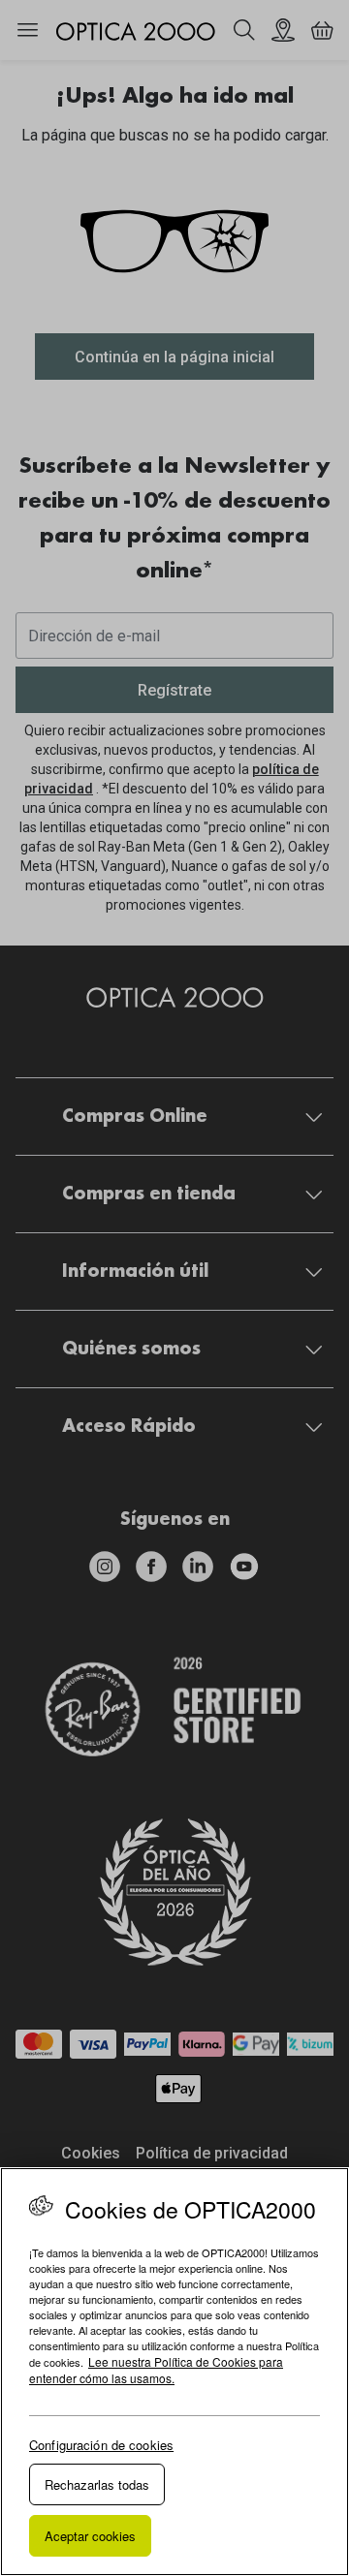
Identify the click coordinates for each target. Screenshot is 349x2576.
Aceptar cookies (90, 2536)
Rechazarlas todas (97, 2484)
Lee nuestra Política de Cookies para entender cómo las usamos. (156, 2370)
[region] (174, 2372)
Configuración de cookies (101, 2445)
